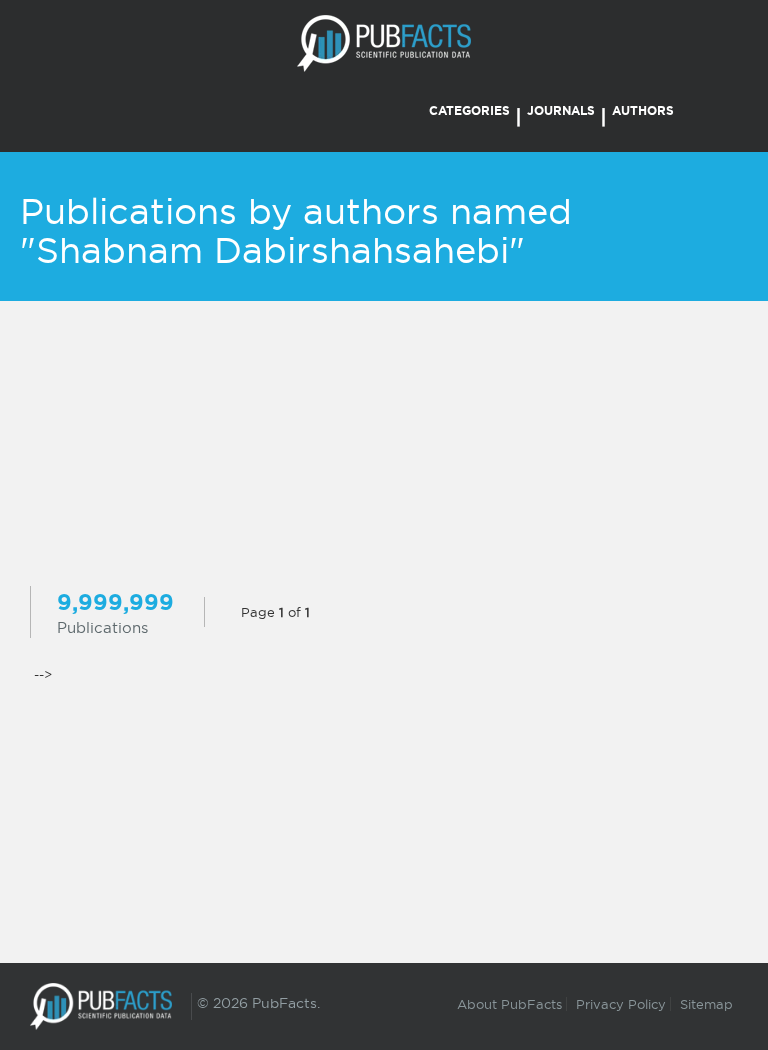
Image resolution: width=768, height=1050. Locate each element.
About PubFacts (509, 1004)
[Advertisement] (384, 446)
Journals (561, 110)
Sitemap (706, 1004)
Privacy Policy (621, 1004)
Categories (469, 110)
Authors (643, 110)
